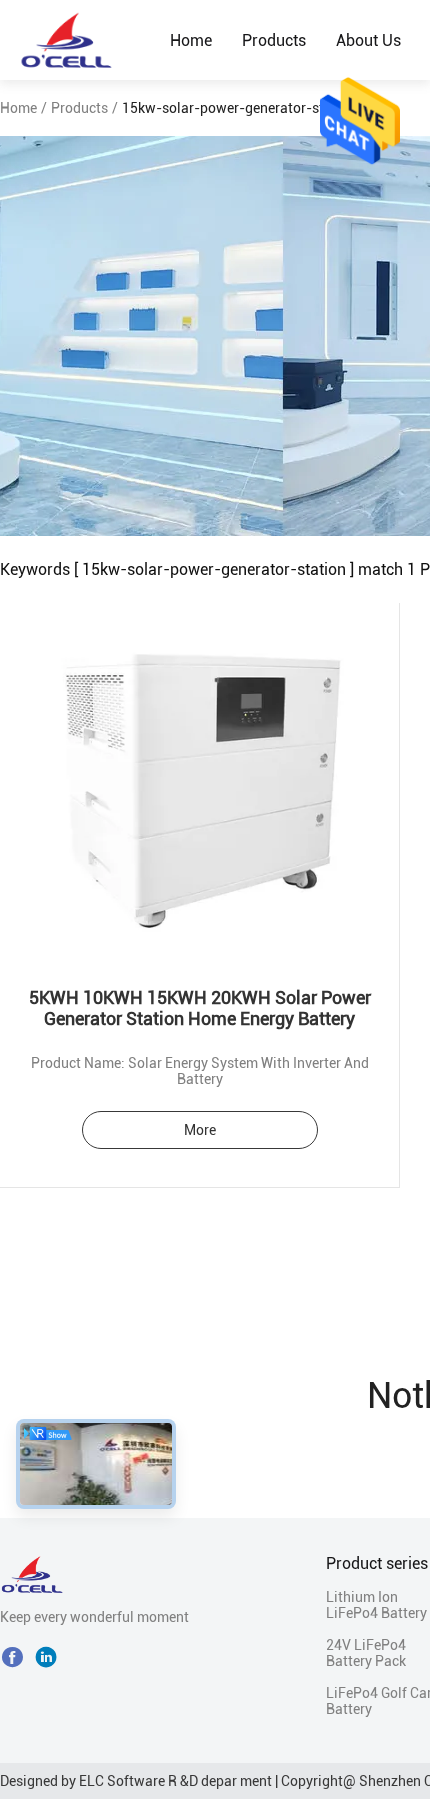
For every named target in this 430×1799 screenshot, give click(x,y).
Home (191, 40)
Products (274, 40)
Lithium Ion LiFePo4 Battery (376, 1605)
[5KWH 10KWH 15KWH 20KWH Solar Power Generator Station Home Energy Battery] (200, 783)
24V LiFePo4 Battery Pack (366, 1653)
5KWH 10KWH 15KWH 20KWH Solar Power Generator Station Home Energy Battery (200, 1008)
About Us (368, 40)
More (200, 1130)
